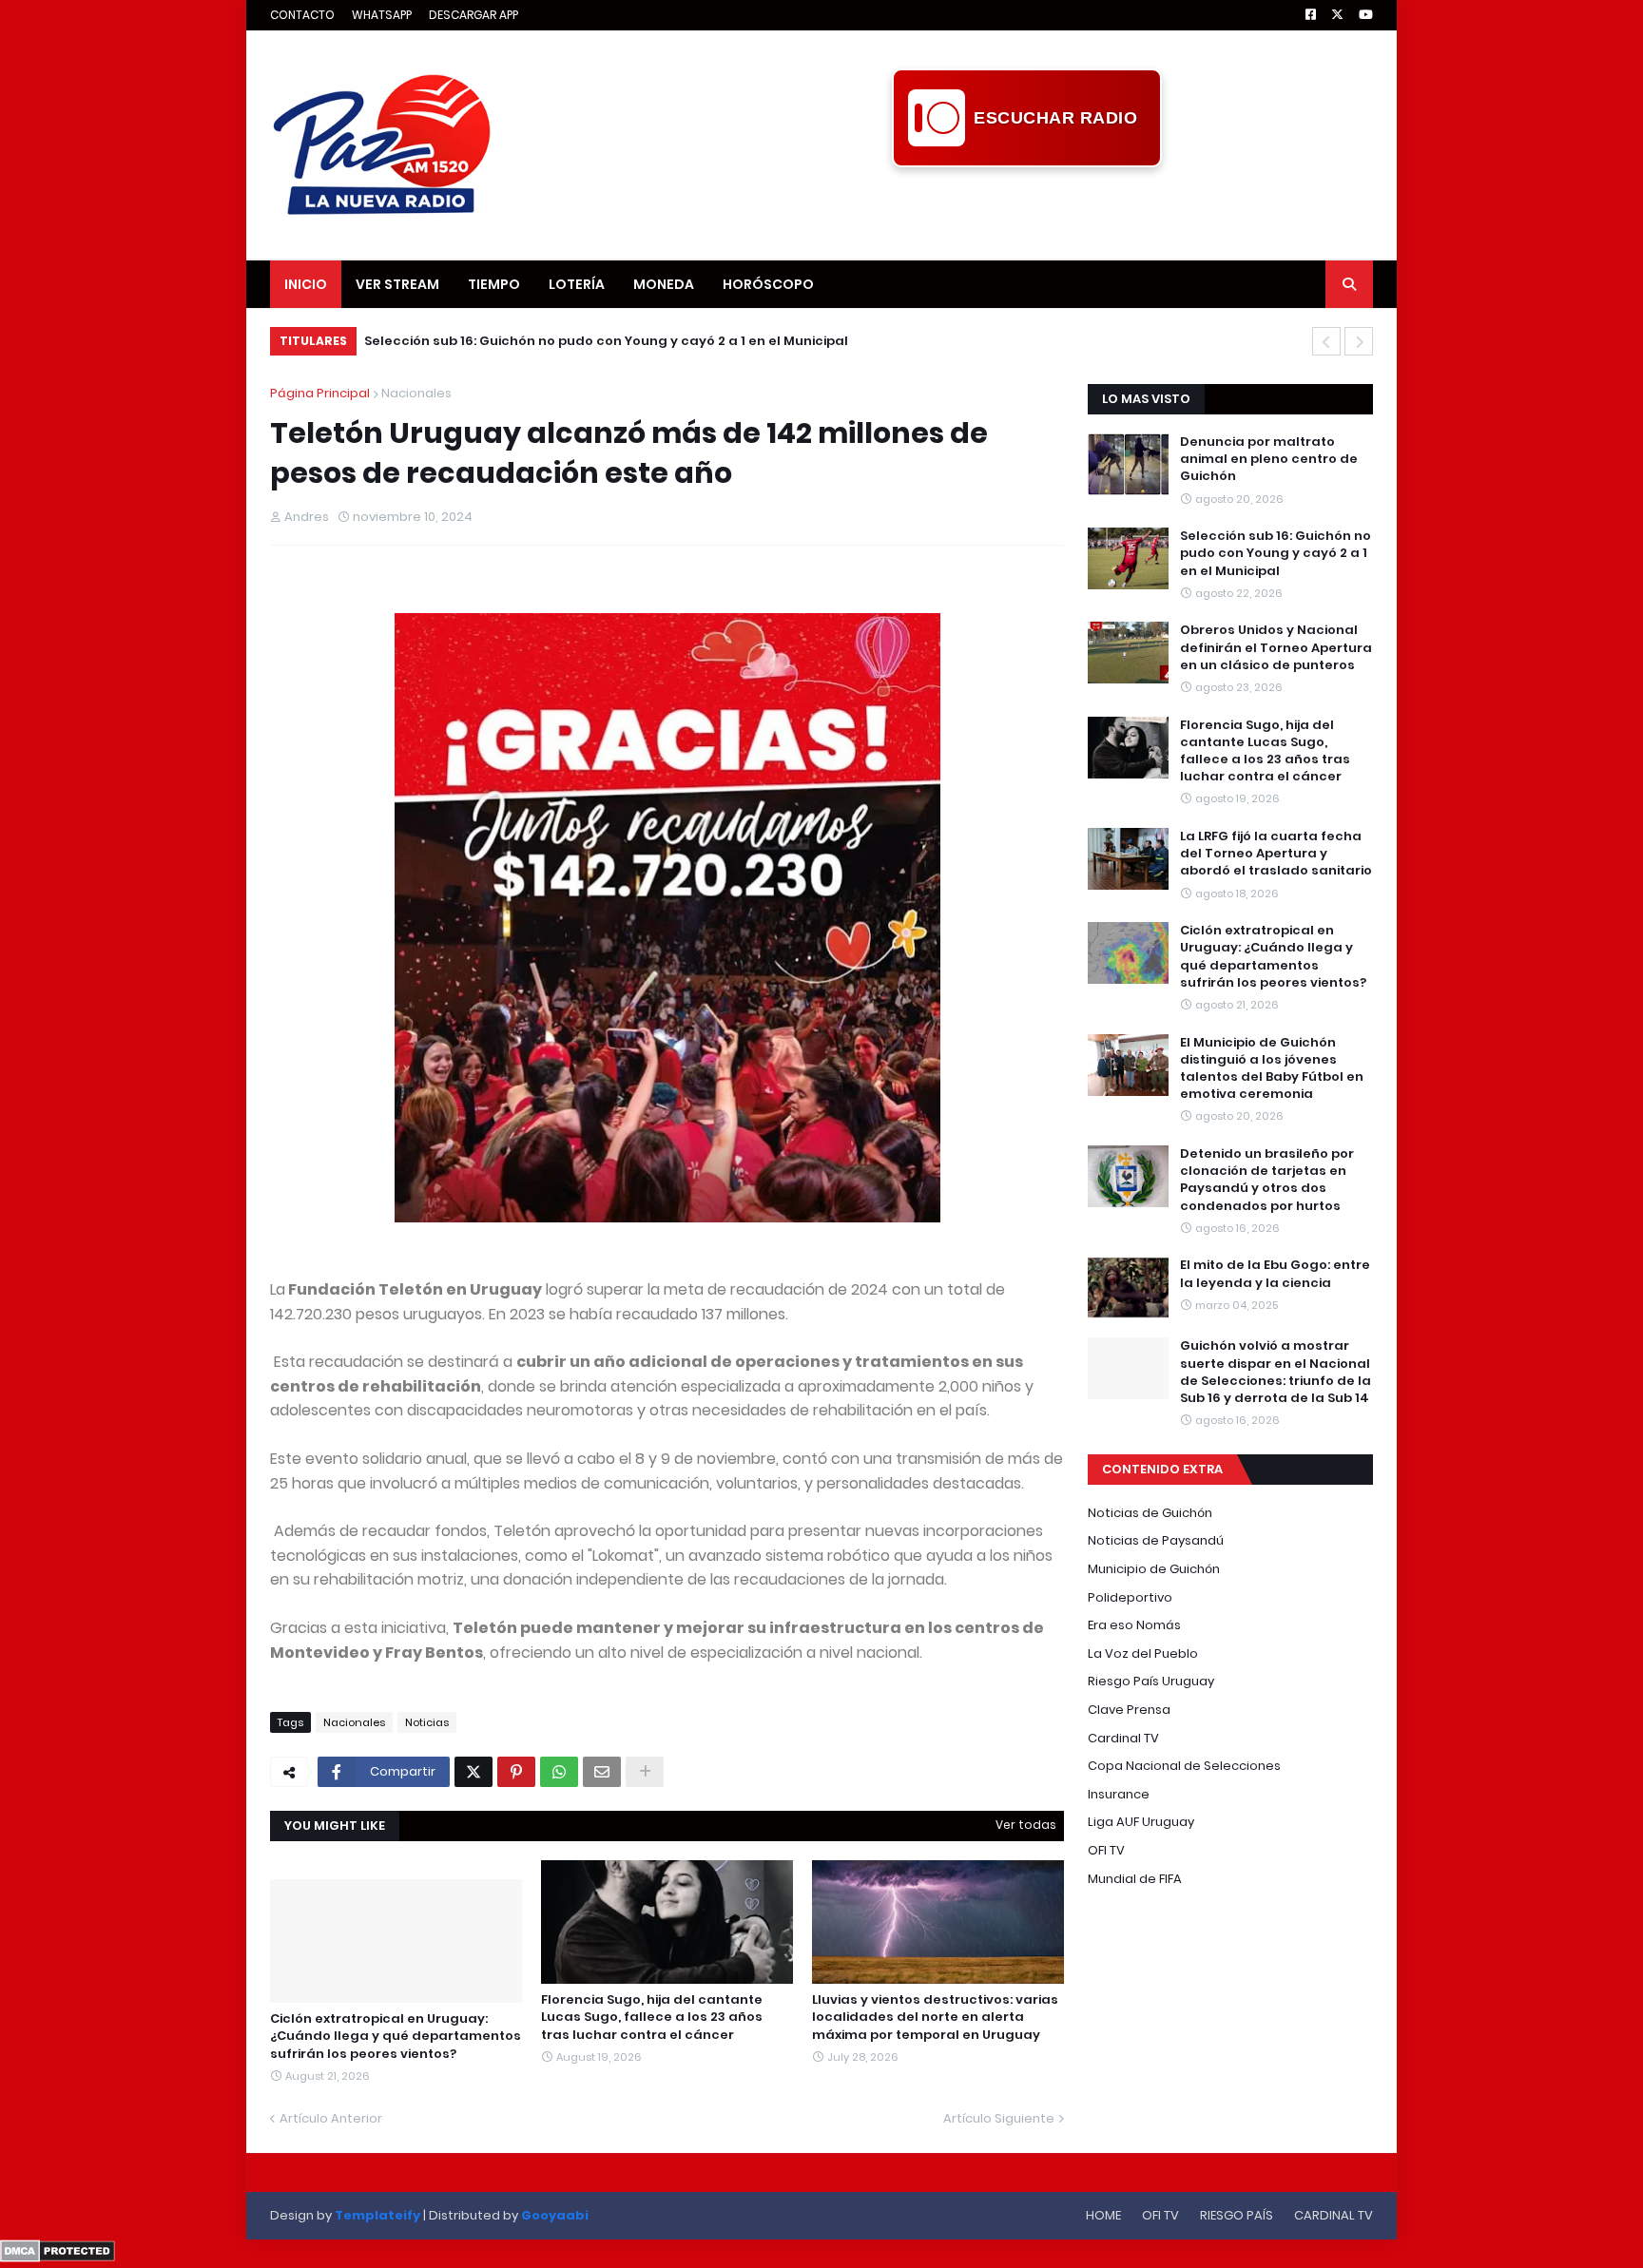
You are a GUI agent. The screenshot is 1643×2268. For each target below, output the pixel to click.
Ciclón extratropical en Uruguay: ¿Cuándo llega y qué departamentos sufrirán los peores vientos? (396, 2036)
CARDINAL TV (1334, 2215)
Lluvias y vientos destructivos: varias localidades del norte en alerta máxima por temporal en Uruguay (935, 2017)
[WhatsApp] (559, 1772)
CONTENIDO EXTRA (1162, 1469)
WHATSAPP (382, 15)
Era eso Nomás (1134, 1625)
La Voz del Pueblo (1143, 1653)
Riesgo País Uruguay (1151, 1681)
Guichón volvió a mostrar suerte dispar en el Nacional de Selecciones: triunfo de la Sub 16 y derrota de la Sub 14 (1276, 1372)
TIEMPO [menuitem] (494, 284)
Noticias (427, 1722)
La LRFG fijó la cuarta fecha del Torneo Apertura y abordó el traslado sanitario (1276, 854)
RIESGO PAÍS (1237, 2215)
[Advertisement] (1027, 210)
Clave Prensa (1129, 1710)
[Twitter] (474, 1772)
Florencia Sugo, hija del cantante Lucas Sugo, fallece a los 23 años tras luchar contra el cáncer (652, 2017)
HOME (1103, 2215)
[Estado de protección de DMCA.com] (58, 2258)
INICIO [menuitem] (306, 284)
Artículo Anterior (331, 2118)
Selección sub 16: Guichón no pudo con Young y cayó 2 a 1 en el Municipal (606, 341)
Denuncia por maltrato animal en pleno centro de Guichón (1269, 459)
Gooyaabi (555, 2215)
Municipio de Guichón (1154, 1569)
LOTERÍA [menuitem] (577, 284)
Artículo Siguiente (999, 2118)
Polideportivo (1130, 1597)
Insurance (1119, 1794)
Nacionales (416, 393)
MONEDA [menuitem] (664, 284)
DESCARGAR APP (474, 15)
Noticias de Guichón (1150, 1513)
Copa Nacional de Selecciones (1184, 1766)
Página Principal (320, 393)
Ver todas (1026, 1825)
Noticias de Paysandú (1156, 1540)
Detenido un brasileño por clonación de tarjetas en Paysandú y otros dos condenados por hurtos (1267, 1180)
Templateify (377, 2215)
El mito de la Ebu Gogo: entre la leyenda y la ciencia (1275, 1274)
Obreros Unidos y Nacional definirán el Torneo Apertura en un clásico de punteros (1276, 647)
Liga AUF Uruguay (1141, 1822)
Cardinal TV (1123, 1738)
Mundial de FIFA (1135, 1879)
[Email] (602, 1772)
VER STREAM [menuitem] (397, 284)
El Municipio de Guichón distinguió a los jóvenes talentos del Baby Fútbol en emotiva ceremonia (1272, 1069)
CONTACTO (302, 15)
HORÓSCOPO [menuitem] (768, 284)
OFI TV (1106, 1850)
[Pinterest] (516, 1772)
